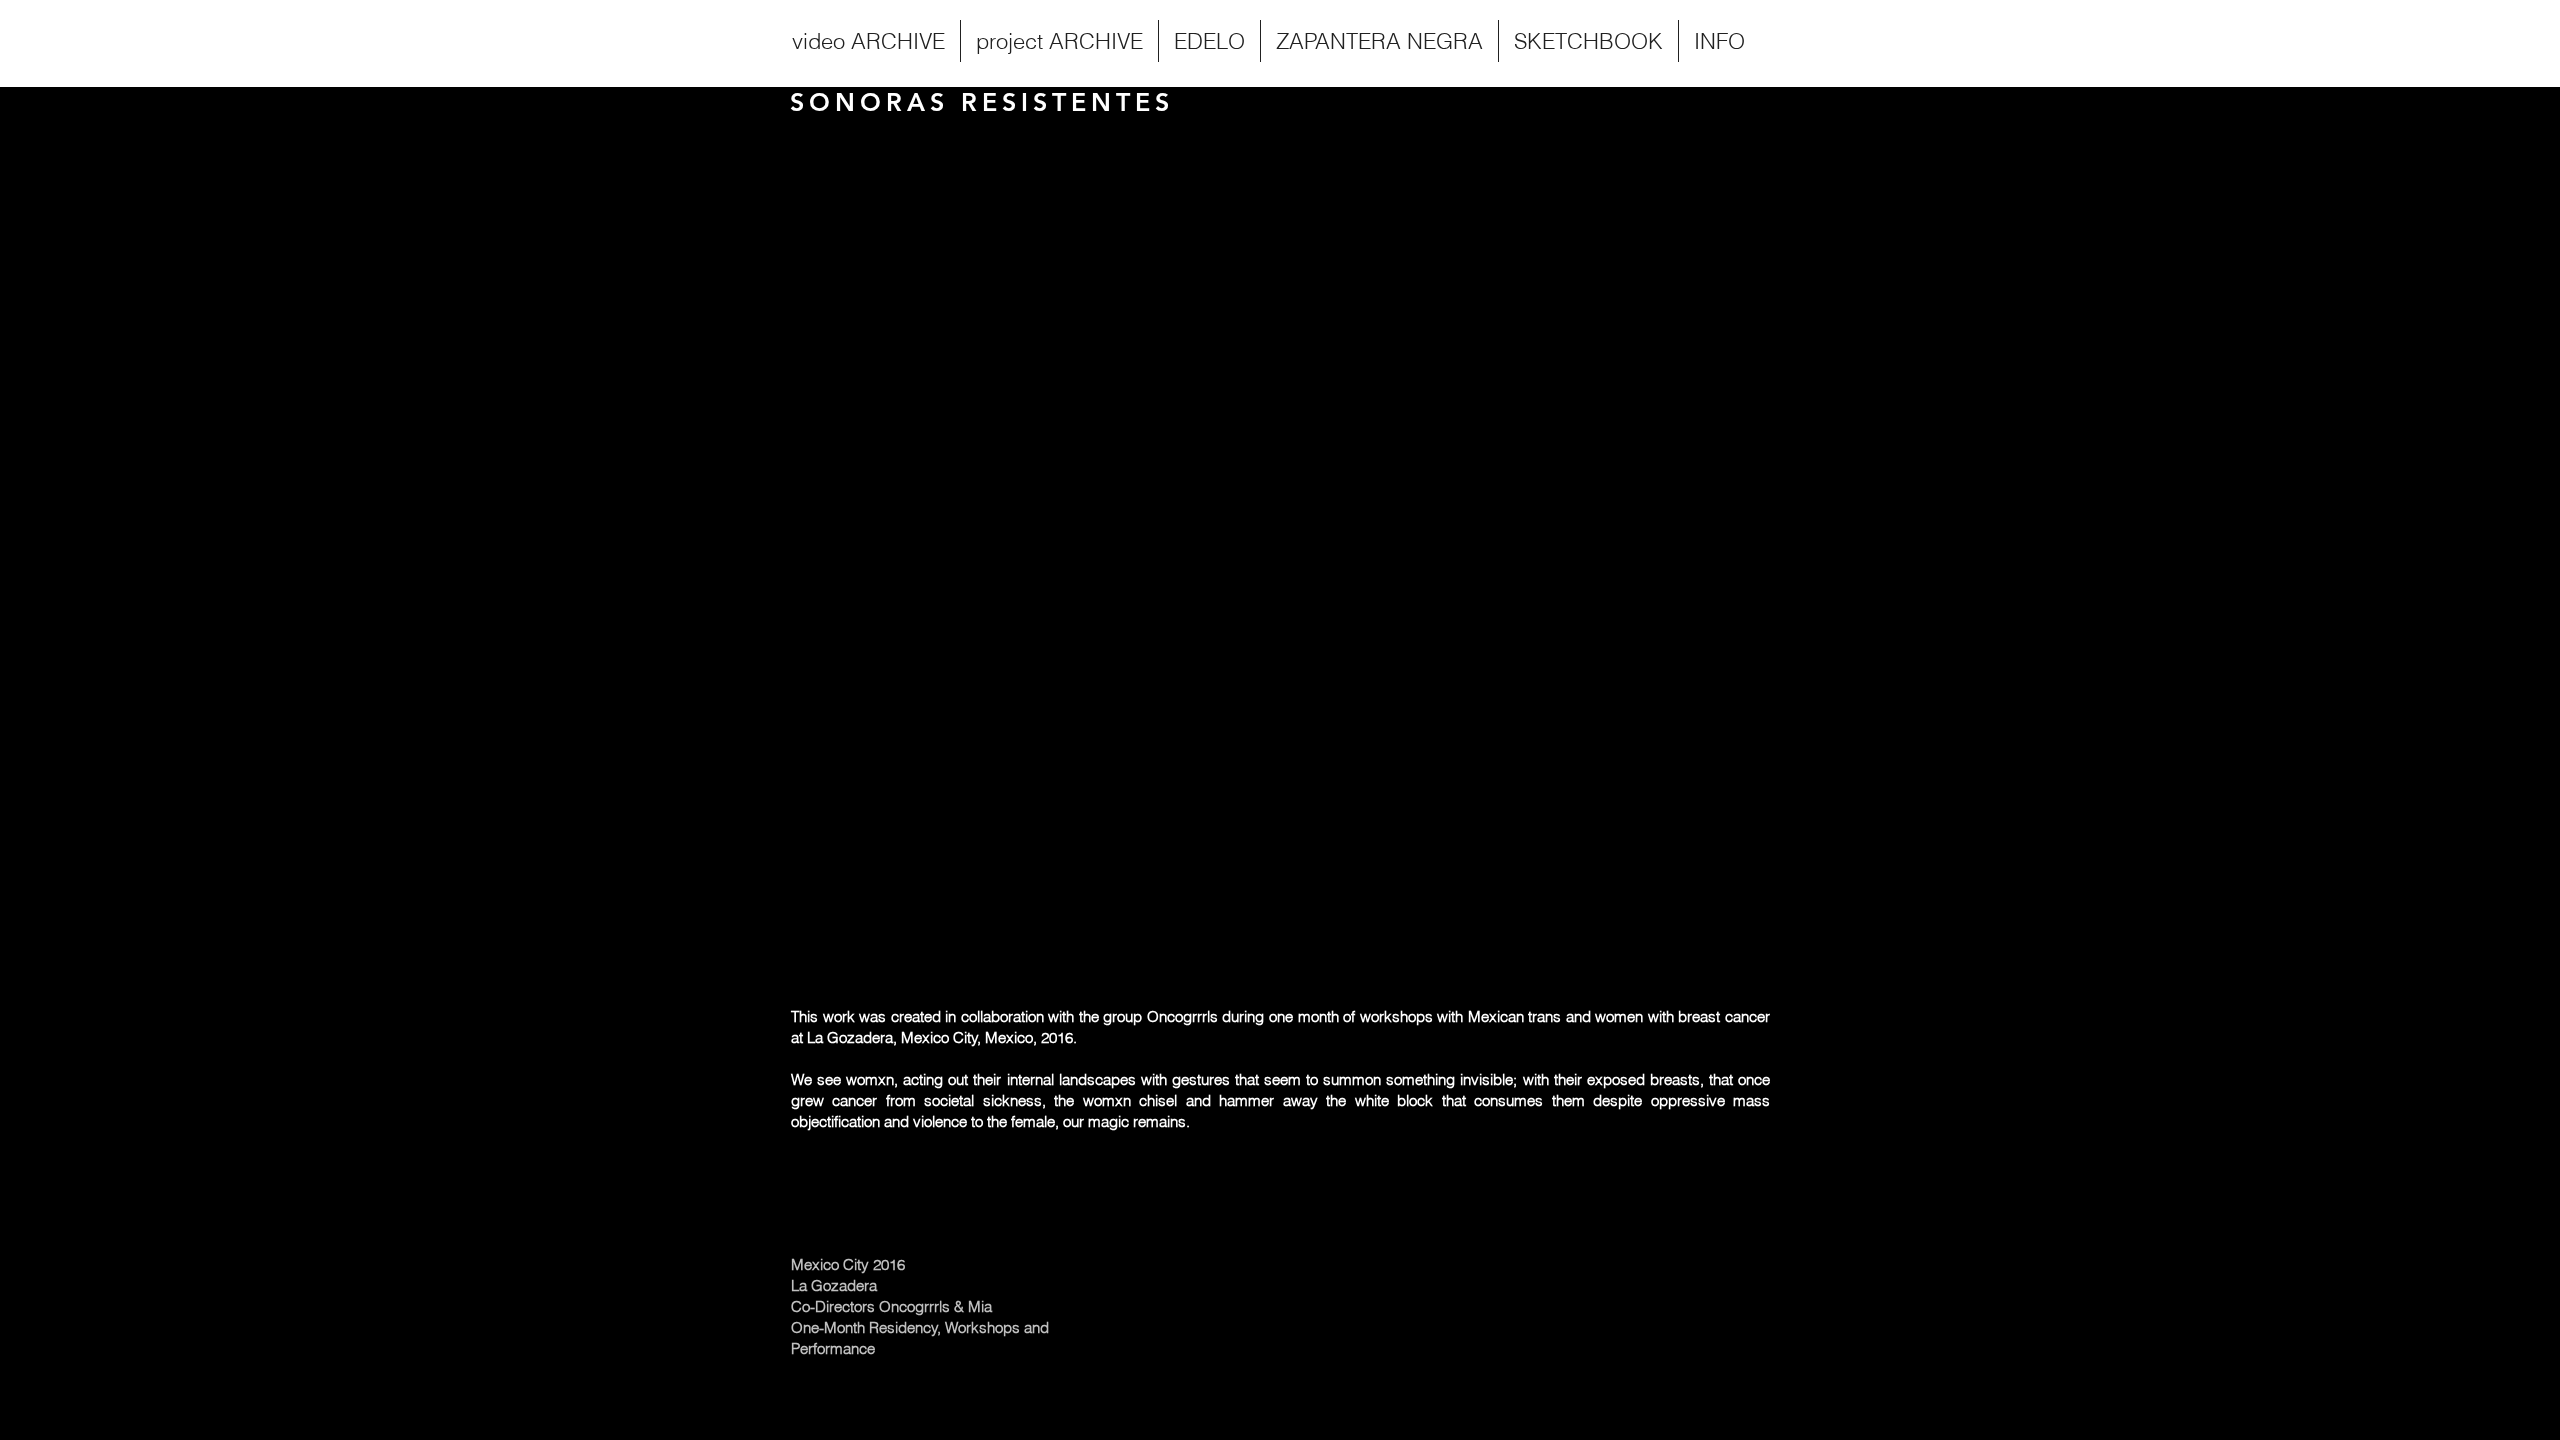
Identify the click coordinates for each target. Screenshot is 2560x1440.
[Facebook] (2412, 1358)
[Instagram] (2448, 1358)
